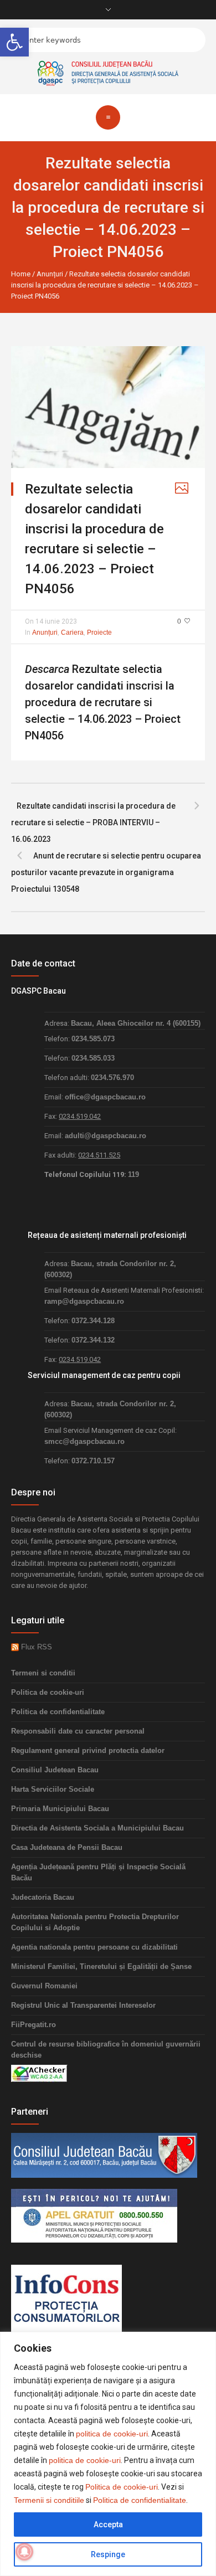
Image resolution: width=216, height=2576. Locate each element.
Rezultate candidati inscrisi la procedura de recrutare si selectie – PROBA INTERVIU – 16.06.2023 (93, 822)
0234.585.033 (93, 1058)
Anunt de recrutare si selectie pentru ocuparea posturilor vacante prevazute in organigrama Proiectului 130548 (106, 872)
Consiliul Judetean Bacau (55, 1770)
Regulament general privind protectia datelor (88, 1750)
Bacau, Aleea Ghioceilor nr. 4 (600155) (136, 1023)
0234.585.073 (93, 1039)
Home (21, 274)
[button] (14, 42)
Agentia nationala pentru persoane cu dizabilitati (94, 1947)
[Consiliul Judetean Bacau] (104, 2155)
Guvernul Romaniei (44, 1986)
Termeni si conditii (43, 1673)
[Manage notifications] (24, 2552)
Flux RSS (35, 1647)
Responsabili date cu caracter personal (78, 1731)
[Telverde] (94, 2215)
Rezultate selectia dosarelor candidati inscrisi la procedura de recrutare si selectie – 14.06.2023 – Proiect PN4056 (103, 702)
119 (133, 1174)
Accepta (108, 2524)
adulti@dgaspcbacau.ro (106, 1136)
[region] (108, 2454)
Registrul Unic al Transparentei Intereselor (83, 2005)
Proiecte (99, 633)
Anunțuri (50, 274)
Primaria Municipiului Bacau (60, 1809)
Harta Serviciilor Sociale (53, 1789)
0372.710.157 (93, 1461)
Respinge (108, 2554)
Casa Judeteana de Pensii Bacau (67, 1847)
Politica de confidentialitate (140, 2500)
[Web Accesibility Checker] (39, 2073)
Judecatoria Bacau (43, 1897)
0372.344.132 (93, 1340)
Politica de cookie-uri (122, 2487)
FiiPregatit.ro (34, 2025)
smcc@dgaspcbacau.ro (84, 1441)
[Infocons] (66, 2298)
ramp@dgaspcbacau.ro (84, 1301)
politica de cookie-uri (112, 2434)
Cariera (72, 633)
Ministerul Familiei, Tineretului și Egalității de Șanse (101, 1966)
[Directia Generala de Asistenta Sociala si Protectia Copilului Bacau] (108, 72)
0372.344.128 (93, 1321)
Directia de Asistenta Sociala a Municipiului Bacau (97, 1828)
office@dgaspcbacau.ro (105, 1097)
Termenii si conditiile (49, 2500)
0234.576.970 (112, 1078)
